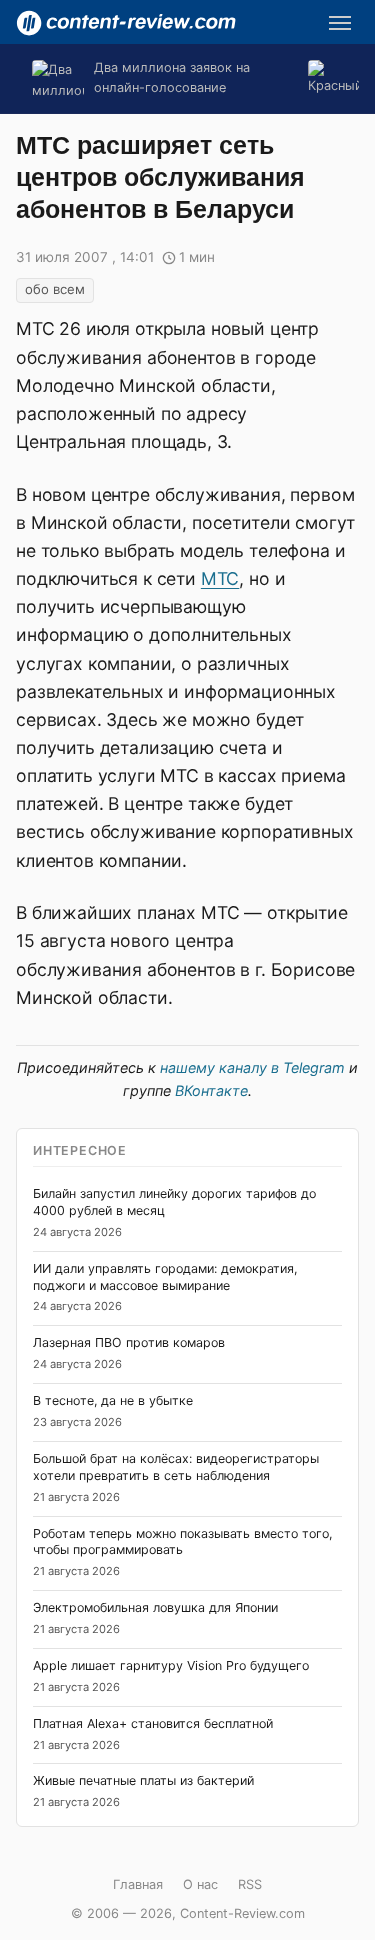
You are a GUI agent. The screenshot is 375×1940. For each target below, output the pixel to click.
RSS (250, 1884)
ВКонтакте (211, 1090)
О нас (200, 1884)
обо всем (55, 289)
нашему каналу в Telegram (252, 1067)
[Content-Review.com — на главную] (126, 23)
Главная (138, 1884)
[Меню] (340, 23)
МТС (220, 578)
